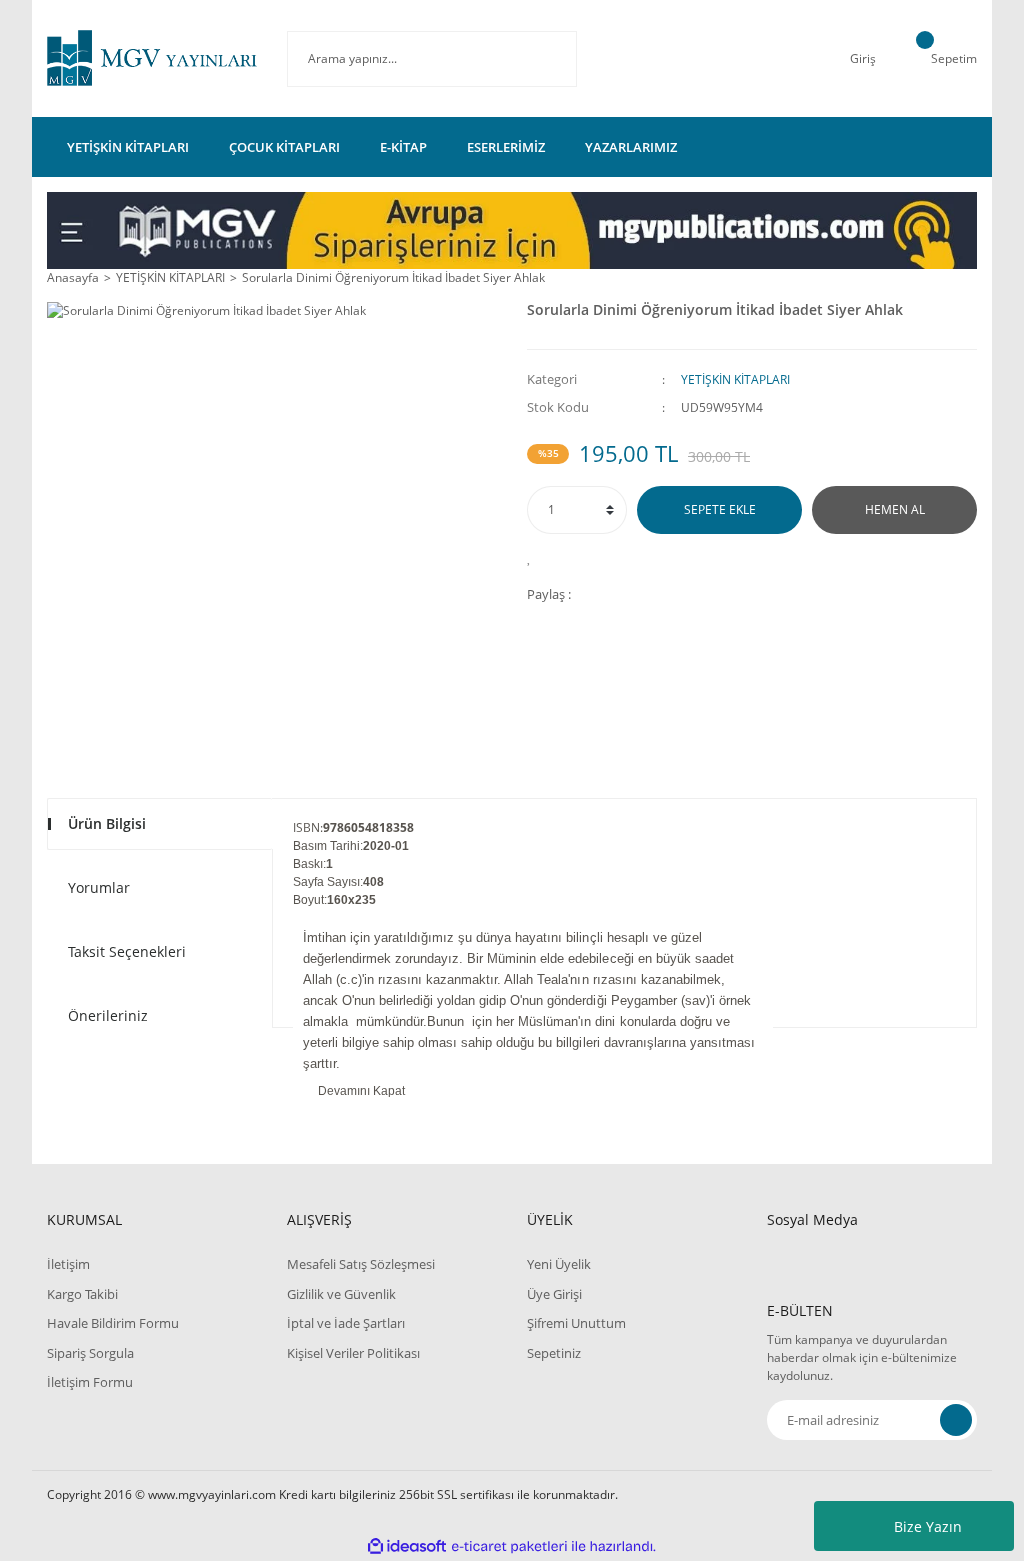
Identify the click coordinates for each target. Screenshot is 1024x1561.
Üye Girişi (554, 1294)
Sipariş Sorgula (90, 1353)
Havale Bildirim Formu (113, 1323)
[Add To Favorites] (534, 557)
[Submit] (956, 1420)
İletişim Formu (90, 1382)
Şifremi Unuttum (576, 1323)
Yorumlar (99, 887)
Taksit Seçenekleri (127, 951)
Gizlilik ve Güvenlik (341, 1294)
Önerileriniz (108, 1015)
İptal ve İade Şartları (346, 1323)
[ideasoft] (407, 1546)
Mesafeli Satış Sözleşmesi (361, 1264)
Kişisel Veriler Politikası (353, 1353)
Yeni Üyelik (559, 1264)
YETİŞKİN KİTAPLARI (735, 379)
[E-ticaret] (509, 1546)
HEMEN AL (895, 509)
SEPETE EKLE (720, 509)
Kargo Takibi (82, 1294)
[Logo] (152, 58)
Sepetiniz (554, 1353)
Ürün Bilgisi (107, 823)
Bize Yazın (928, 1526)
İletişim (68, 1264)
